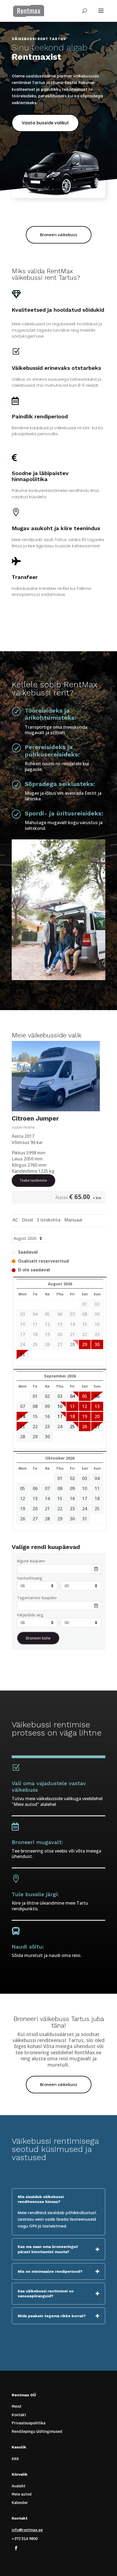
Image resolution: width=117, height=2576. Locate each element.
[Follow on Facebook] (16, 2548)
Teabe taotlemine (33, 1180)
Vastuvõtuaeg (30, 1578)
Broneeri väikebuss (59, 235)
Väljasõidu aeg (30, 1615)
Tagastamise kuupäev (37, 1598)
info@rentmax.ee (27, 2530)
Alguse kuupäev (31, 1561)
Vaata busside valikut (45, 123)
